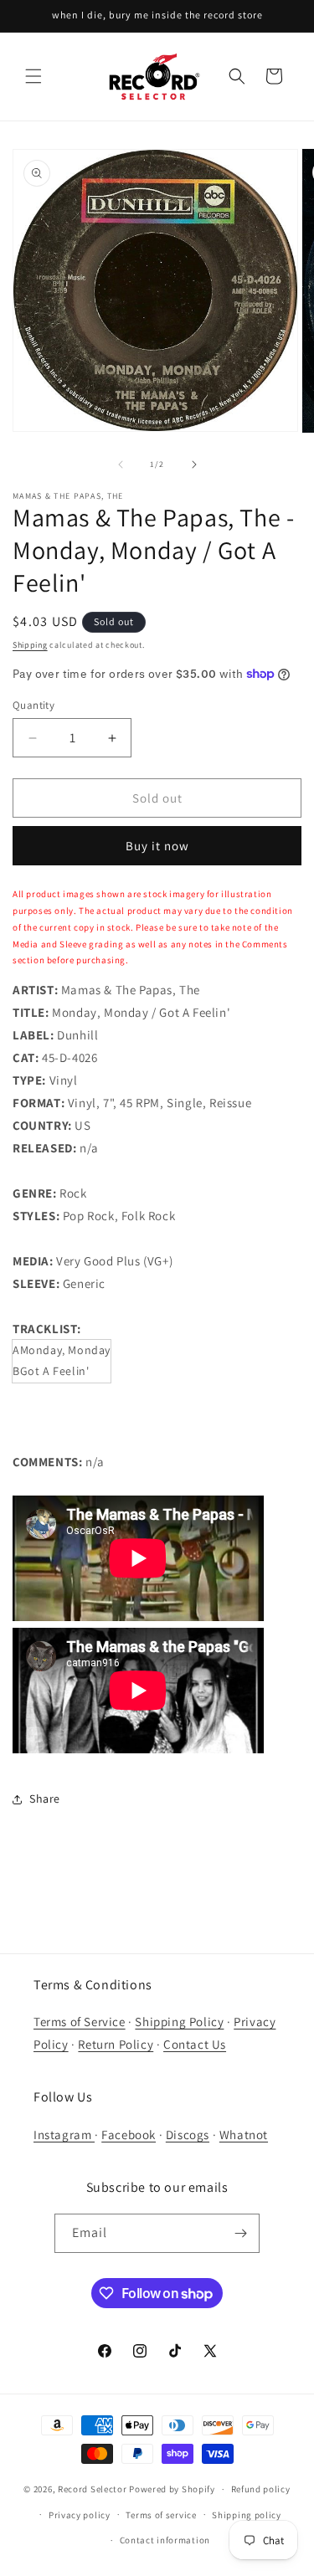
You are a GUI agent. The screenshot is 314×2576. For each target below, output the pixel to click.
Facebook (129, 2135)
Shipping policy (247, 2515)
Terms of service (161, 2515)
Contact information (165, 2540)
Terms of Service (80, 2022)
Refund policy (261, 2489)
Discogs (188, 2135)
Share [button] (45, 1799)
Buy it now (157, 846)
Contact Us (195, 2044)
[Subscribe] (240, 2233)
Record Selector (93, 2489)
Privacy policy (80, 2515)
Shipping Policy (179, 2022)
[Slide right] (194, 464)
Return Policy (116, 2044)
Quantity (33, 705)
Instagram (64, 2135)
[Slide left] (121, 464)
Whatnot (244, 2135)
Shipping (30, 645)
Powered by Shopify (172, 2489)
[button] (33, 76)
